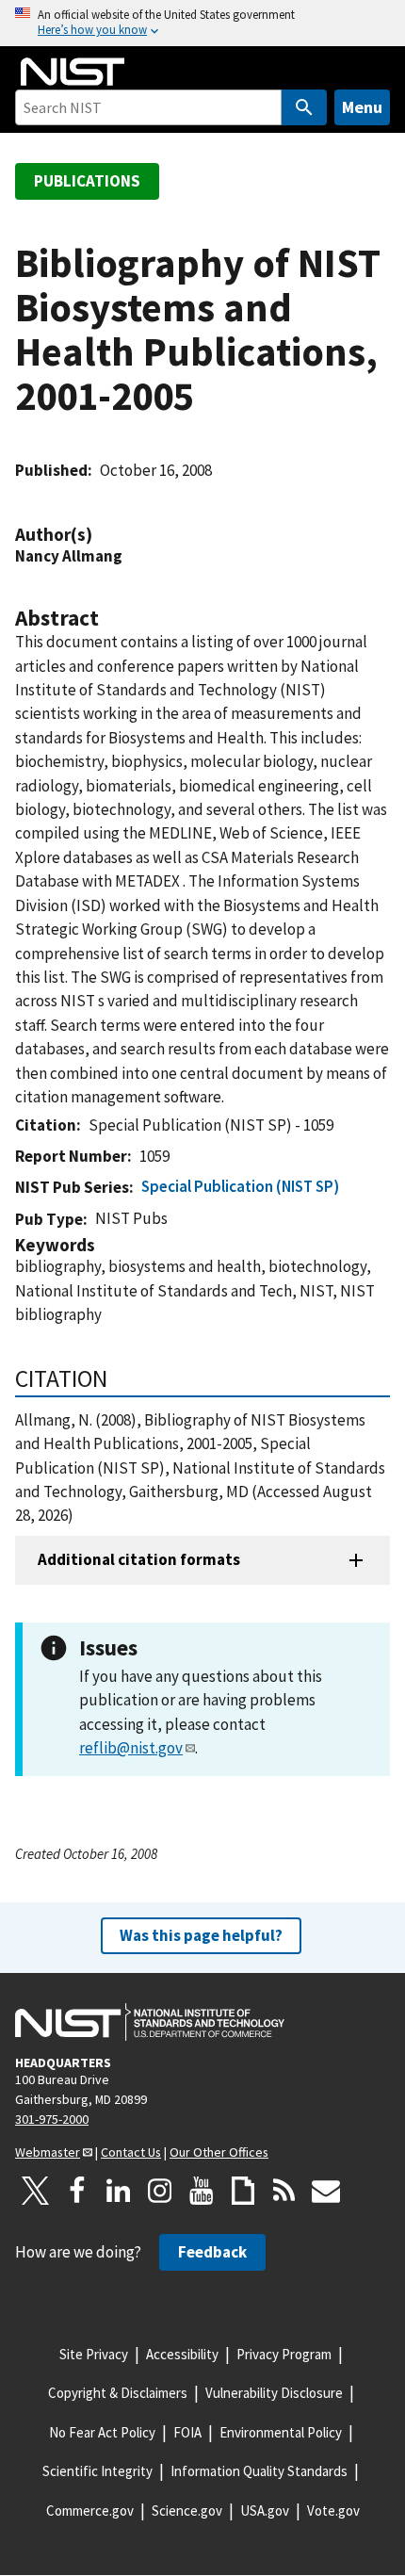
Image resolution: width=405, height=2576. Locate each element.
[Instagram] (160, 2191)
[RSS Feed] (284, 2191)
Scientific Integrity (97, 2471)
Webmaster (48, 2152)
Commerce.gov (90, 2511)
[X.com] (36, 2191)
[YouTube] (202, 2191)
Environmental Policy (281, 2432)
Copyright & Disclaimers (118, 2393)
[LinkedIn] (119, 2191)
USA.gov (265, 2511)
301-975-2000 (52, 2119)
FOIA (187, 2432)
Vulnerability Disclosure (274, 2393)
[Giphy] (243, 2191)
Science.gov (187, 2511)
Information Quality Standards (259, 2471)
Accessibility (182, 2354)
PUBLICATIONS (87, 181)
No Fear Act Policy (102, 2432)
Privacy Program (284, 2354)
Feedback (212, 2252)
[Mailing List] (326, 2191)
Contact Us (131, 2152)
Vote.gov (333, 2511)
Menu (362, 107)
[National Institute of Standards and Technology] (150, 2022)
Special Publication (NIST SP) (240, 1186)
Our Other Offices (219, 2152)
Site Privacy (94, 2354)
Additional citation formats (139, 1559)
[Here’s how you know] (202, 23)
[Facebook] (77, 2191)
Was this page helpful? (201, 1935)
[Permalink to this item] (102, 535)
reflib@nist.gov (131, 1748)
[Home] (73, 72)
